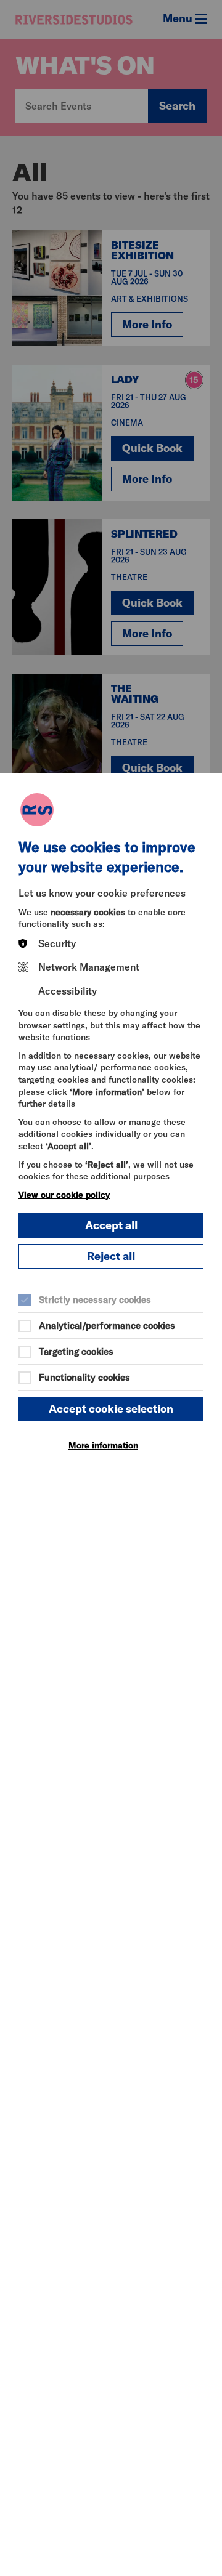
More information (103, 1445)
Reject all (111, 1256)
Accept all (111, 1225)
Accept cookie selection (111, 1409)
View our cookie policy (64, 1195)
